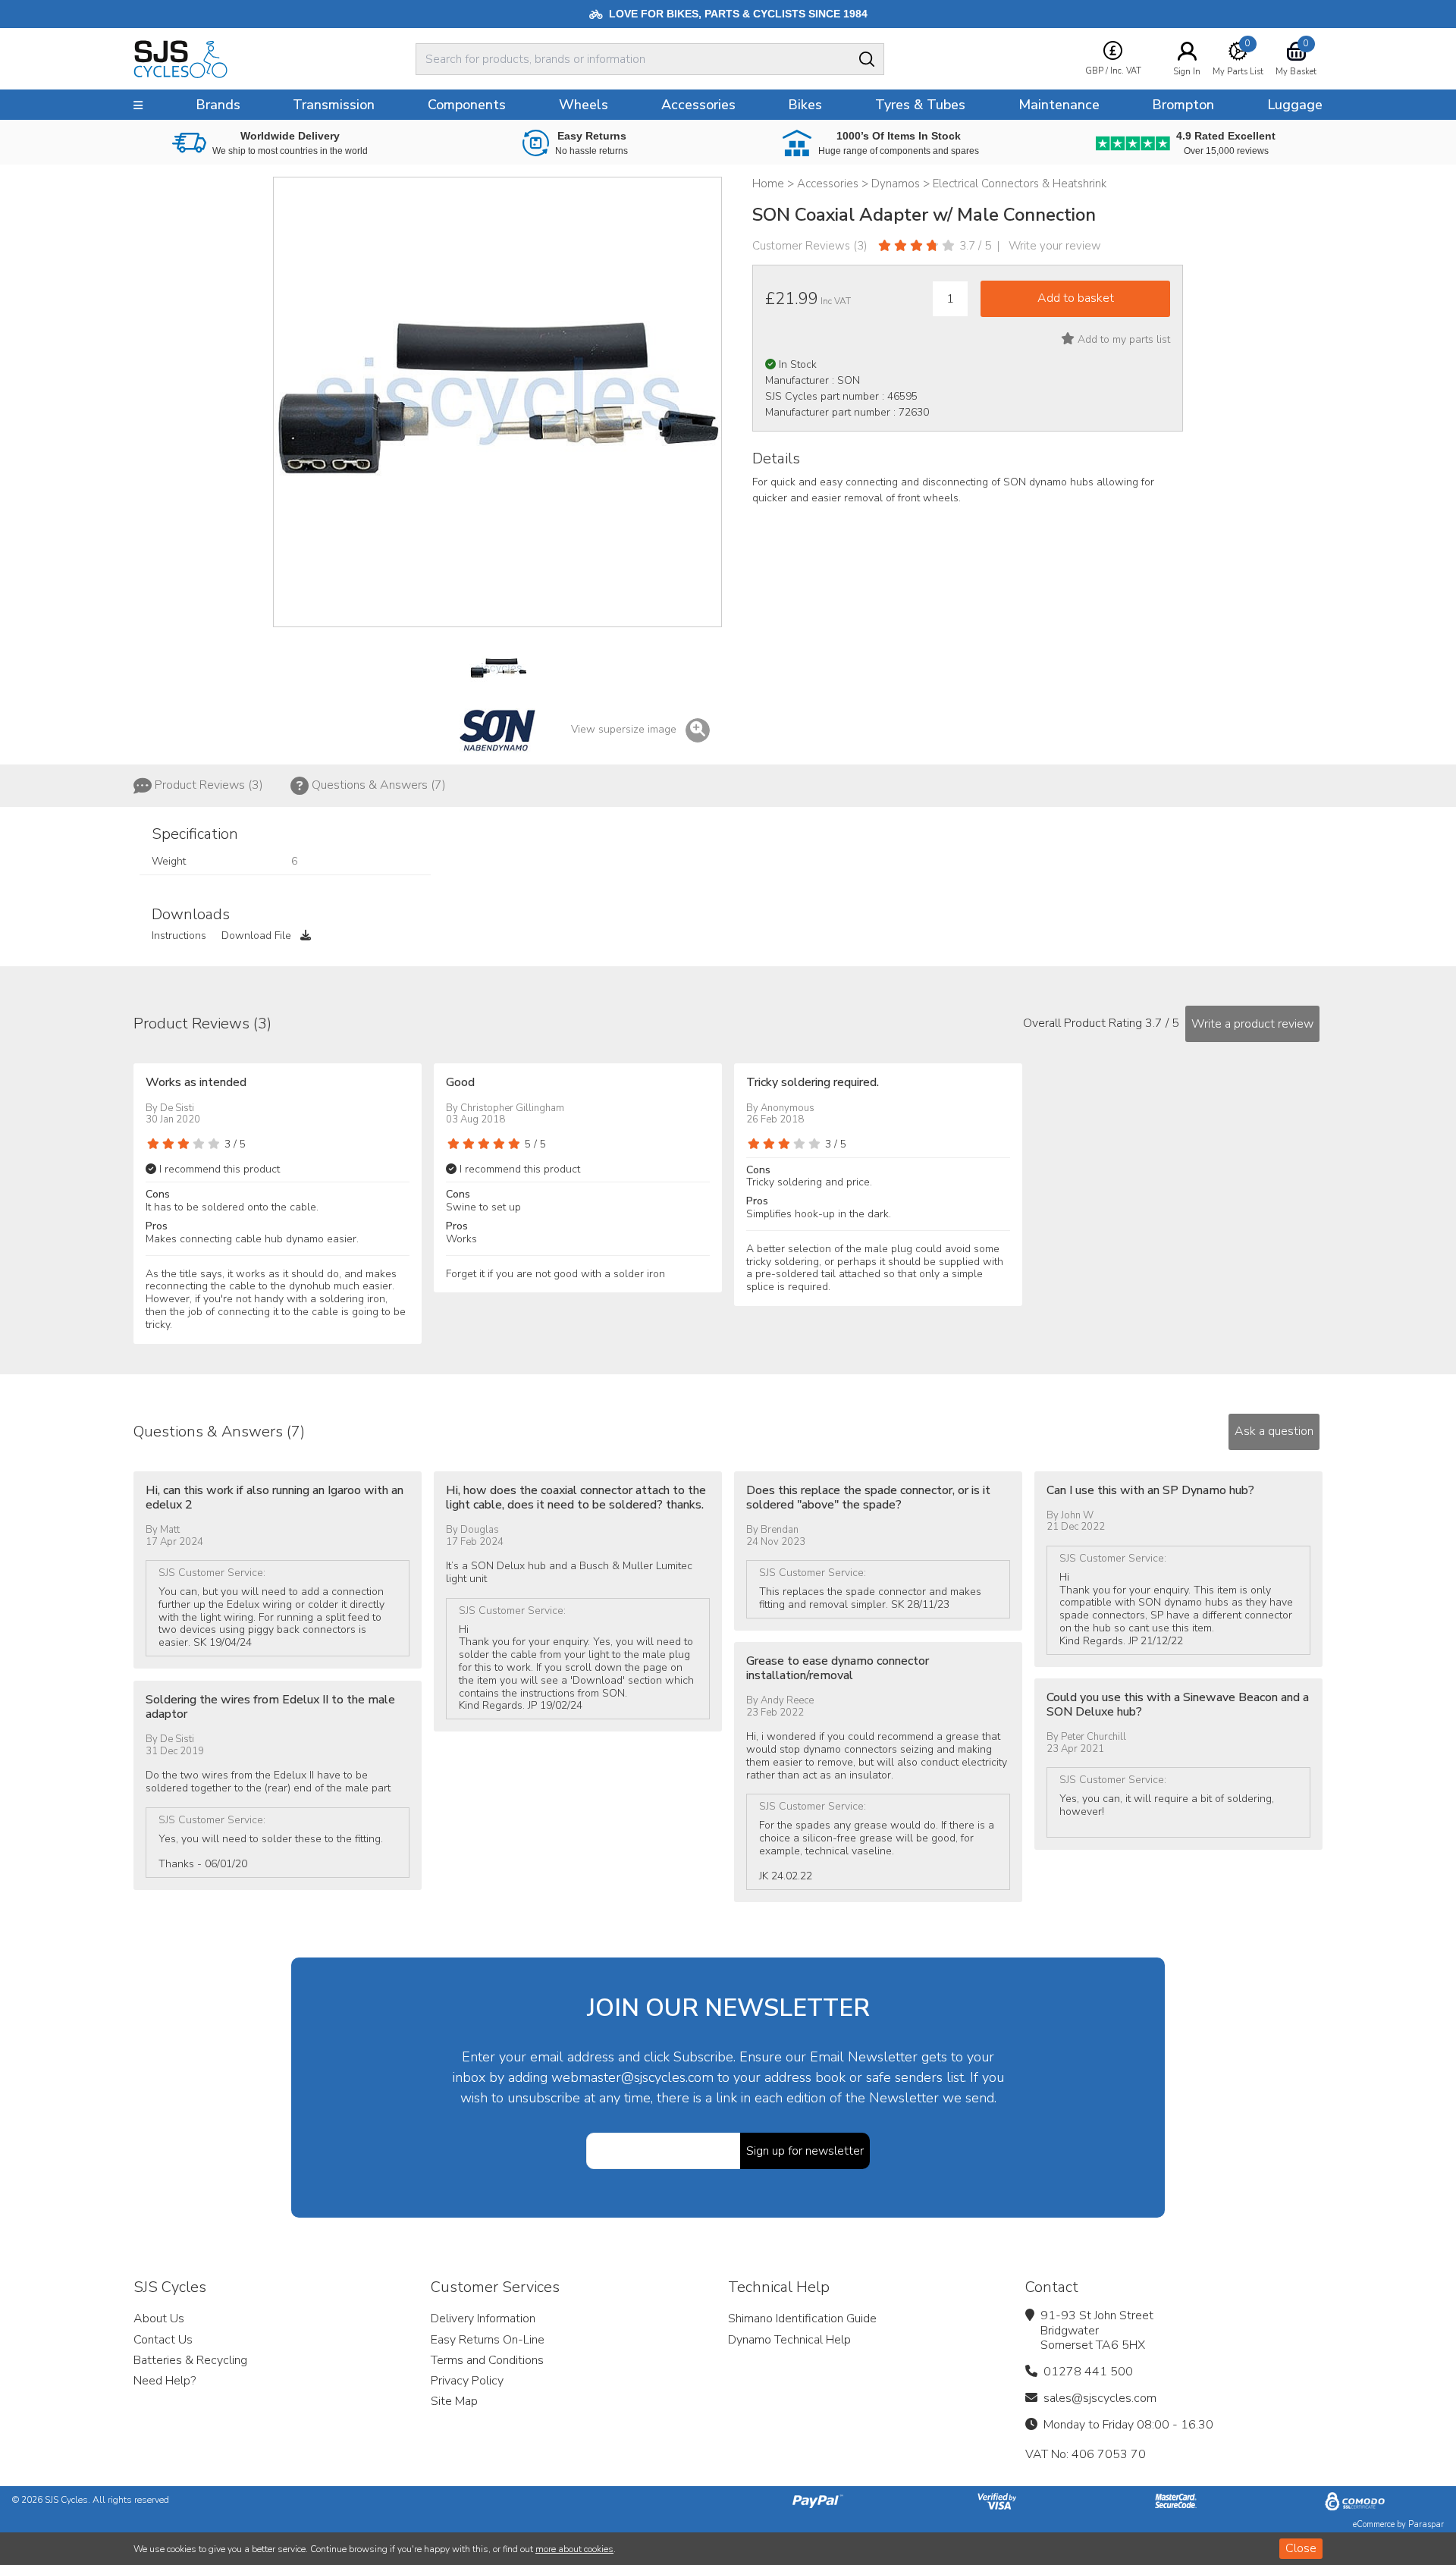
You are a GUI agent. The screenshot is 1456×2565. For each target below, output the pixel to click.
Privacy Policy (467, 2381)
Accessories (698, 105)
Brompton (1183, 105)
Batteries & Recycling (190, 2360)
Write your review (1055, 246)
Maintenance (1059, 105)
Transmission (334, 105)
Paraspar (1426, 2524)
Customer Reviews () (810, 246)
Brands (218, 105)
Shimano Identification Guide (802, 2319)
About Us (159, 2319)
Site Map (454, 2401)
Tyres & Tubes (920, 105)
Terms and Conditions (487, 2360)
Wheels (584, 105)
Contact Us (163, 2340)
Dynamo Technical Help (789, 2340)
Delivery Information (483, 2319)
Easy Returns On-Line (488, 2340)
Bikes (805, 105)
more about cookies (574, 2549)
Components (467, 105)
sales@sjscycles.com (1100, 2398)
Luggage (1295, 105)
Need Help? (165, 2381)
